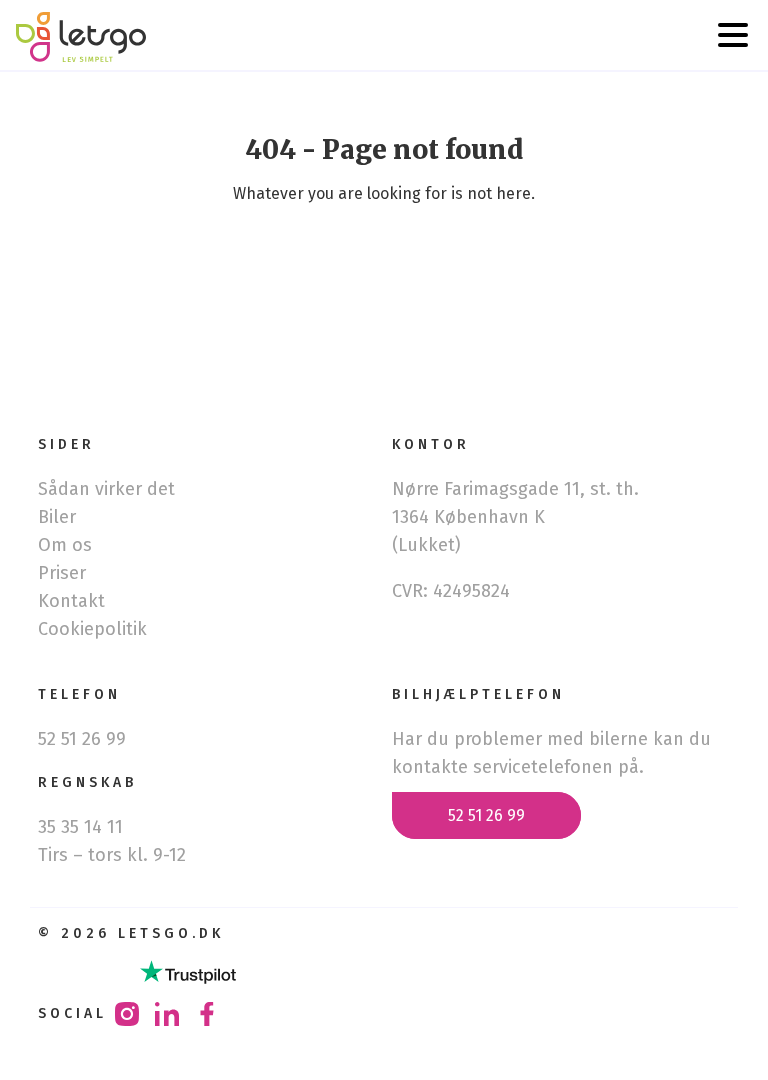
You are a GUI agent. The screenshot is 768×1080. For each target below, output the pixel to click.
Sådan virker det (106, 489)
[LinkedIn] (167, 1020)
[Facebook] (207, 1020)
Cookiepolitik (92, 629)
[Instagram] (127, 1020)
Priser (62, 573)
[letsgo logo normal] (81, 39)
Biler (57, 517)
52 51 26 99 (486, 815)
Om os (65, 545)
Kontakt (71, 601)
